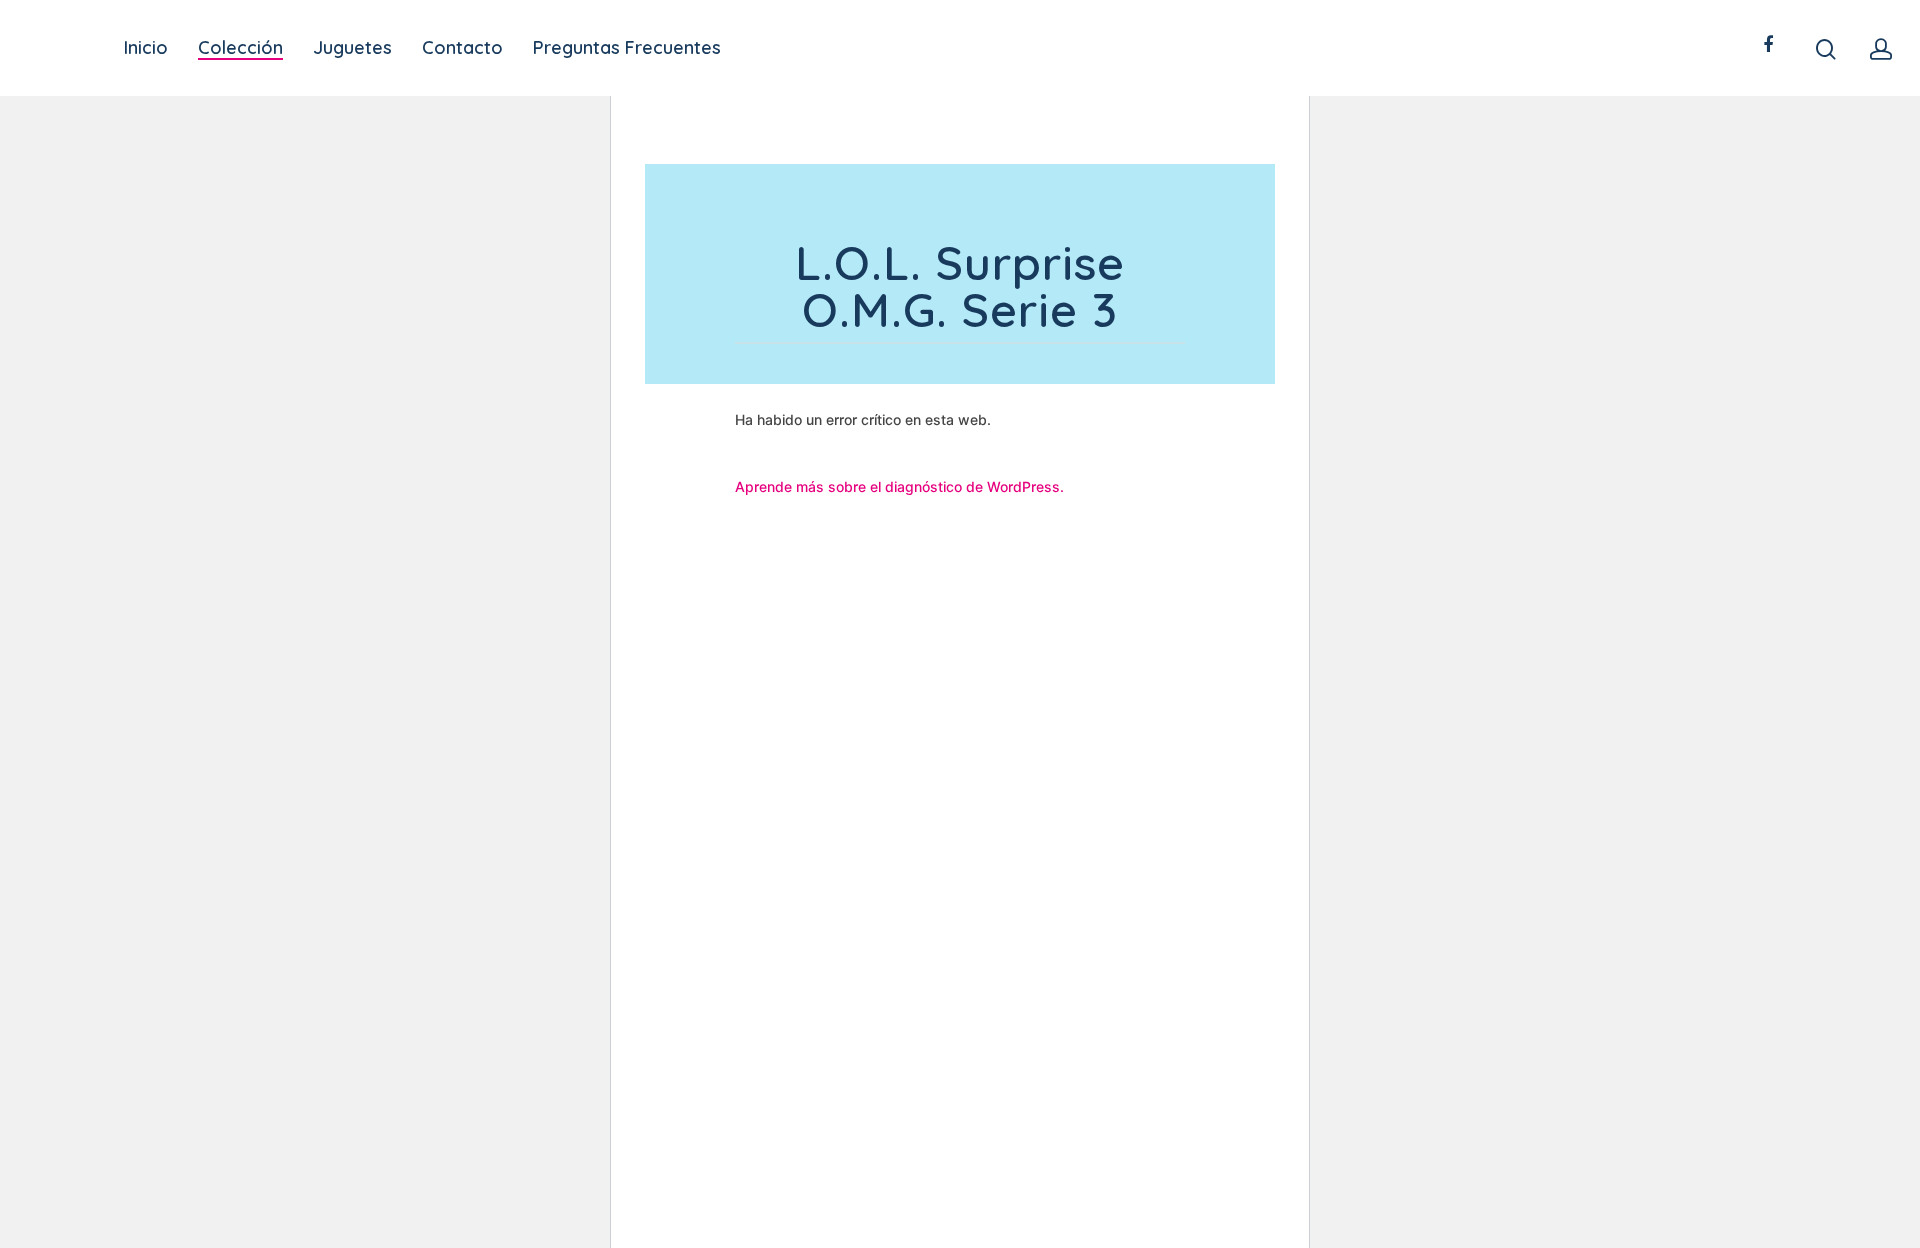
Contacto (462, 48)
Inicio (146, 48)
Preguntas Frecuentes (627, 48)
